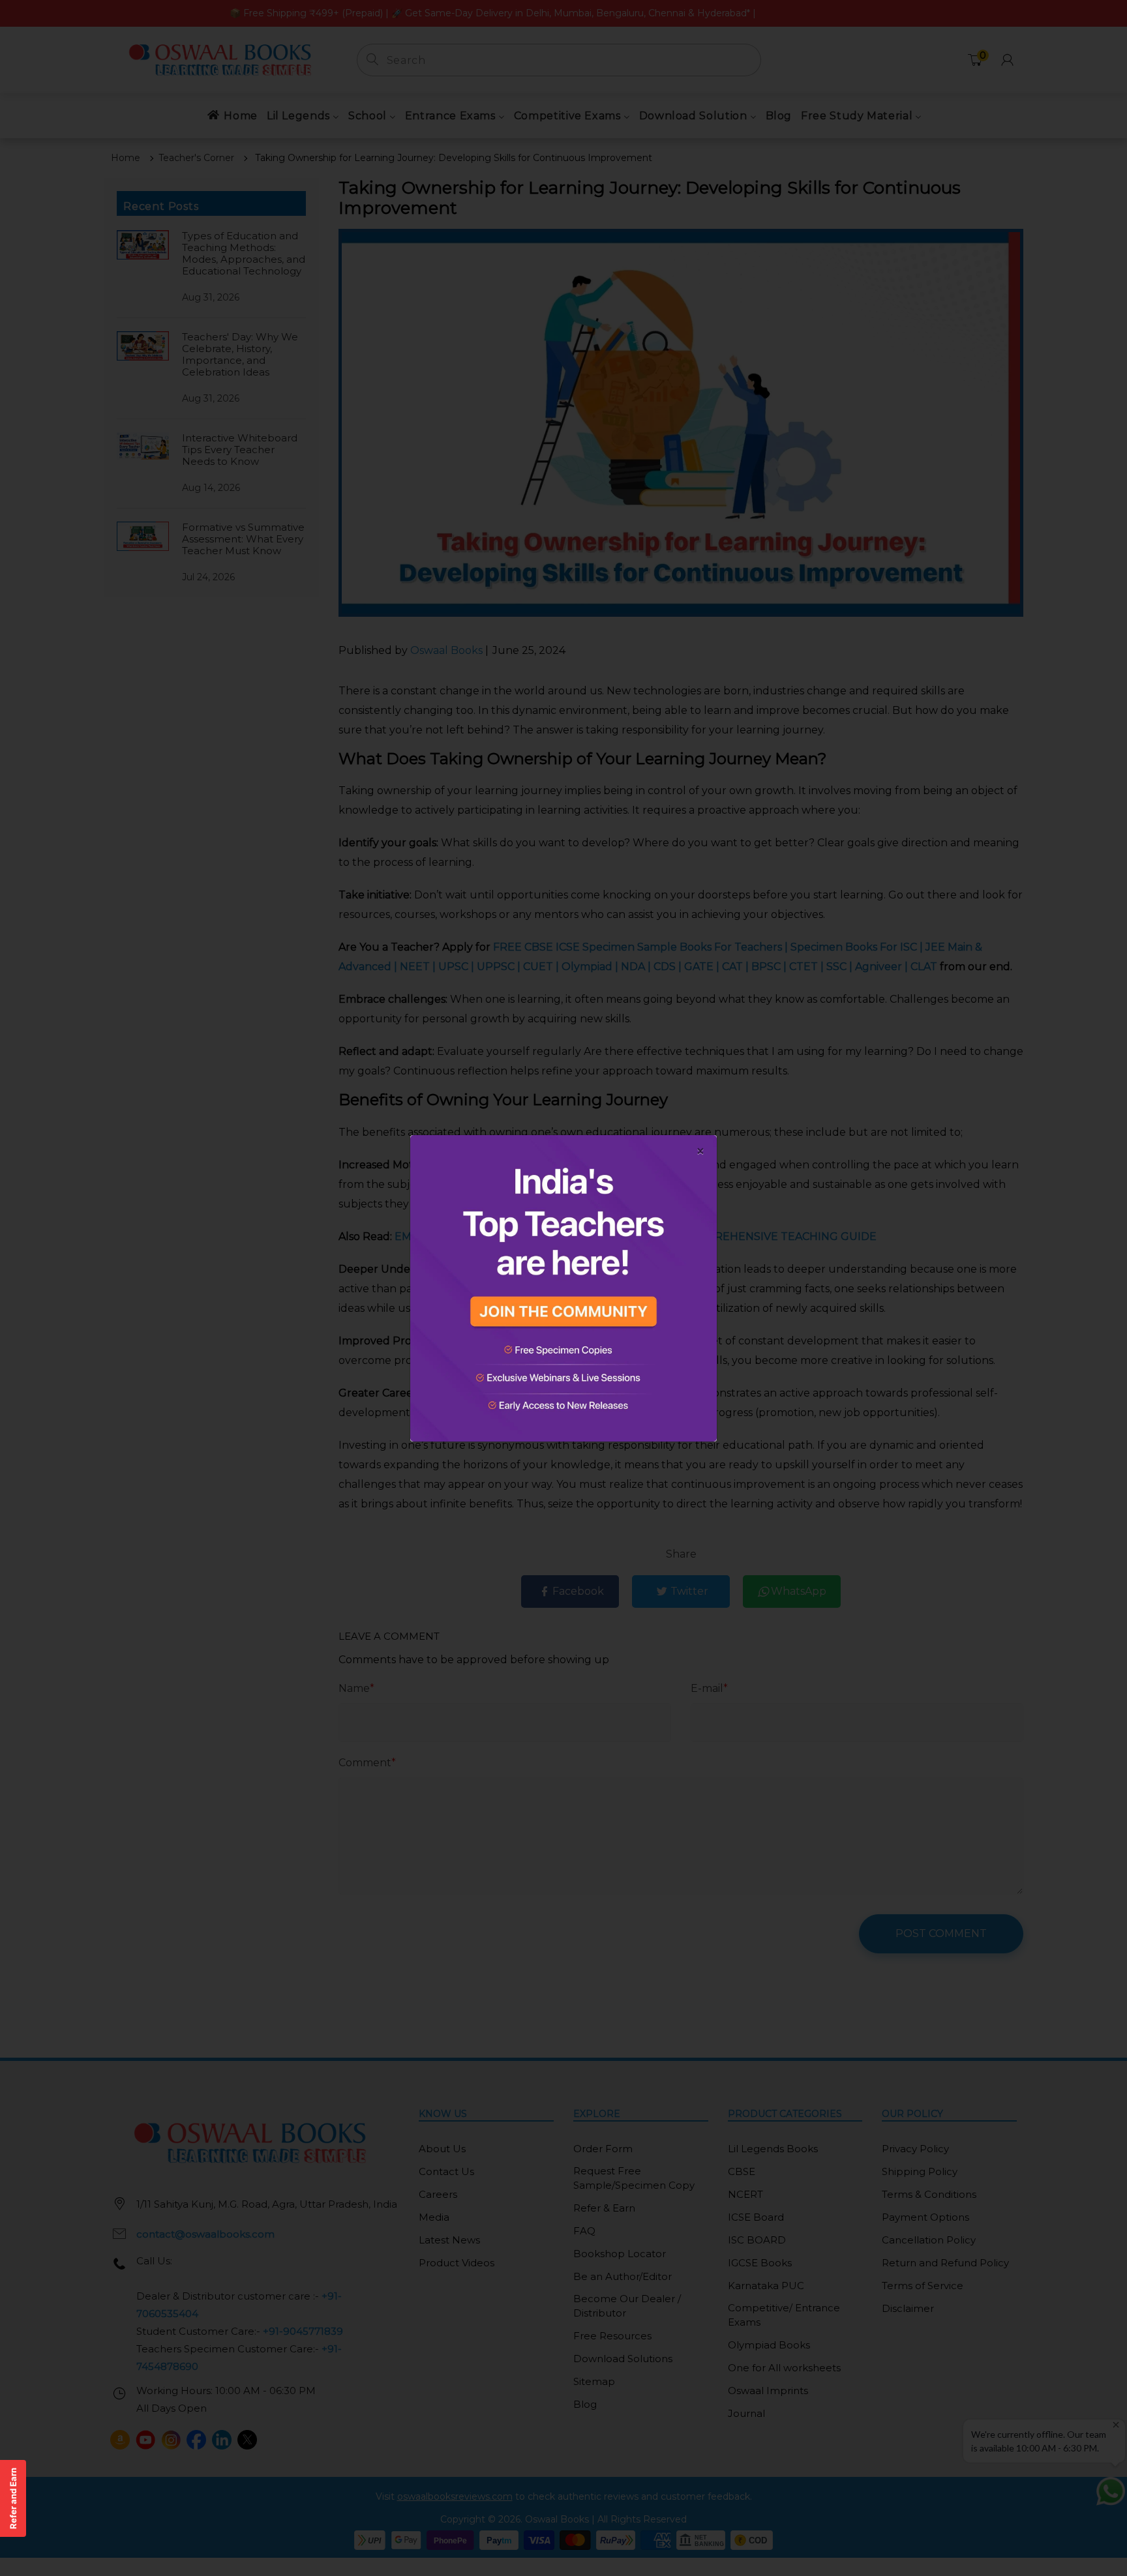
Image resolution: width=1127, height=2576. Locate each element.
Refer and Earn (13, 2498)
